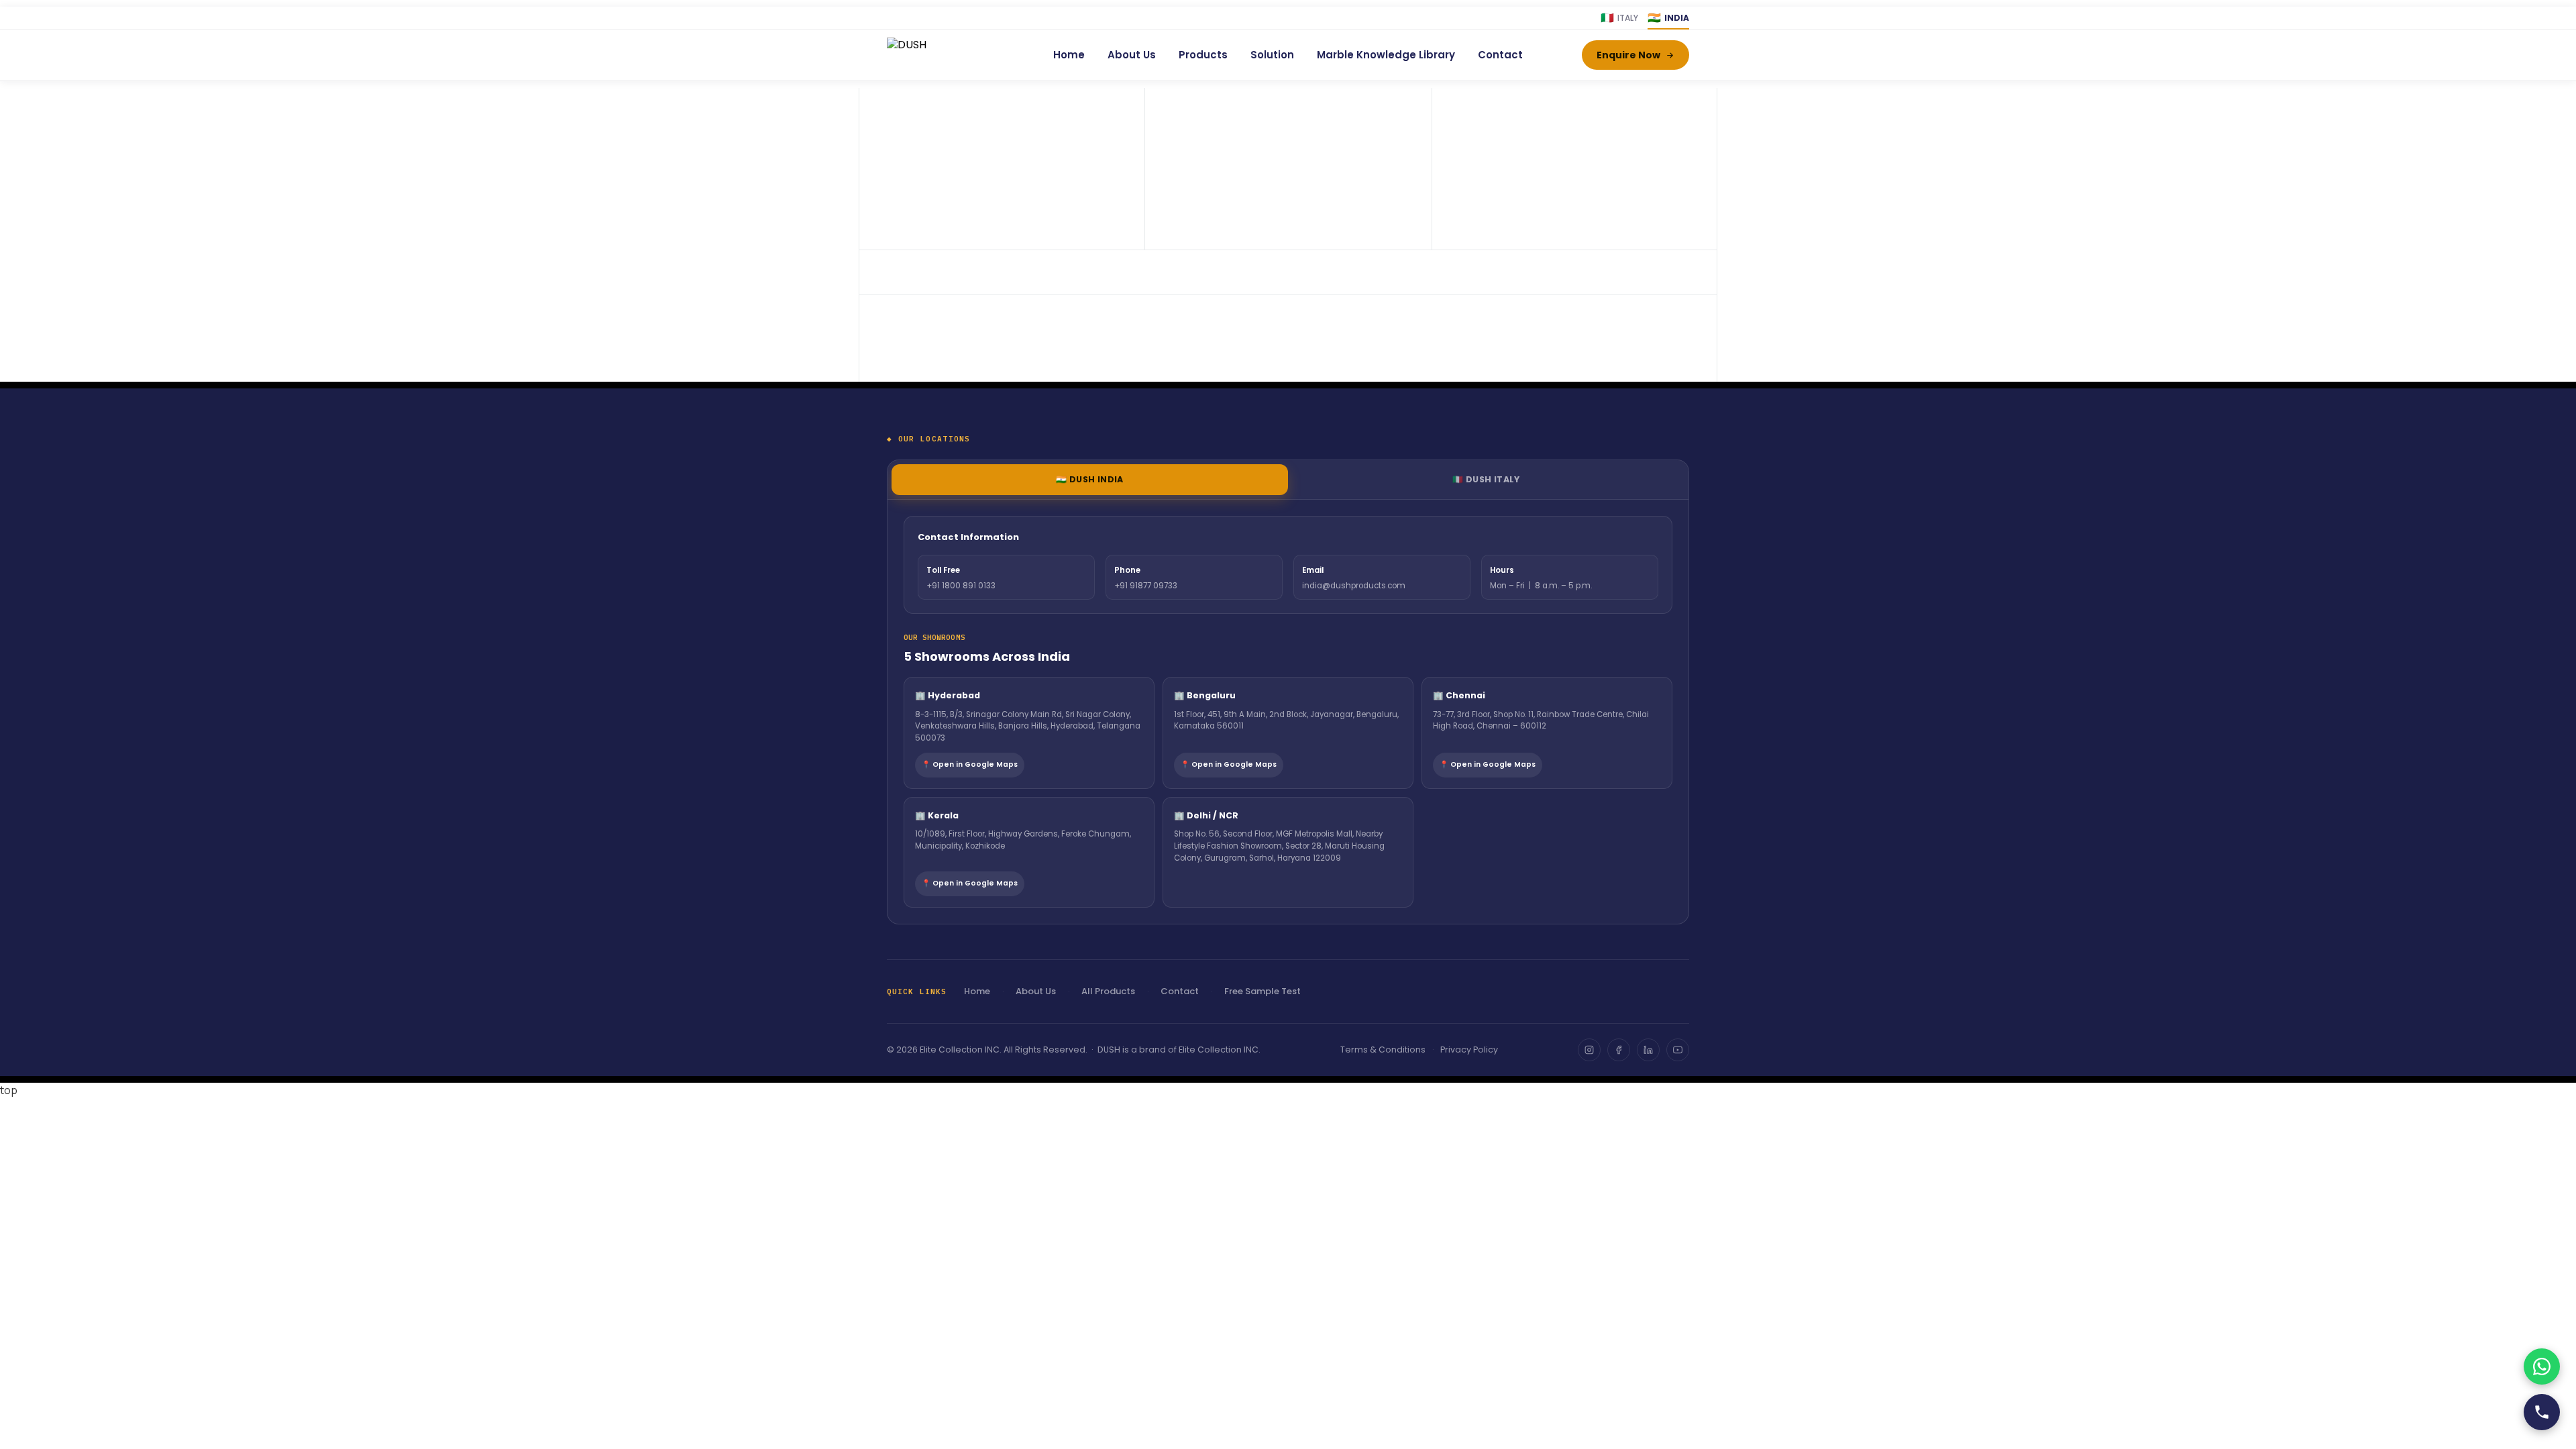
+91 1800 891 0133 (961, 586)
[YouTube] (1678, 1050)
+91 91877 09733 (1146, 586)
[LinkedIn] (1648, 1050)
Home (1069, 55)
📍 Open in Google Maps (970, 764)
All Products (1108, 991)
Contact (1500, 55)
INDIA (1668, 18)
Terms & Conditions (1383, 1050)
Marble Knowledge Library (1386, 55)
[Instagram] (1589, 1050)
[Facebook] (1619, 1050)
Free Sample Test (1263, 991)
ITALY (1619, 18)
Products (1203, 55)
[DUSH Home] (941, 55)
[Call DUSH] (2542, 1412)
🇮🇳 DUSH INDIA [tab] (1090, 479)
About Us (1132, 55)
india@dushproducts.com (1354, 586)
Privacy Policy (1469, 1050)
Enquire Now (1628, 55)
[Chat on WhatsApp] (2542, 1366)
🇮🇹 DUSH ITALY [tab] (1486, 479)
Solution (1272, 55)
